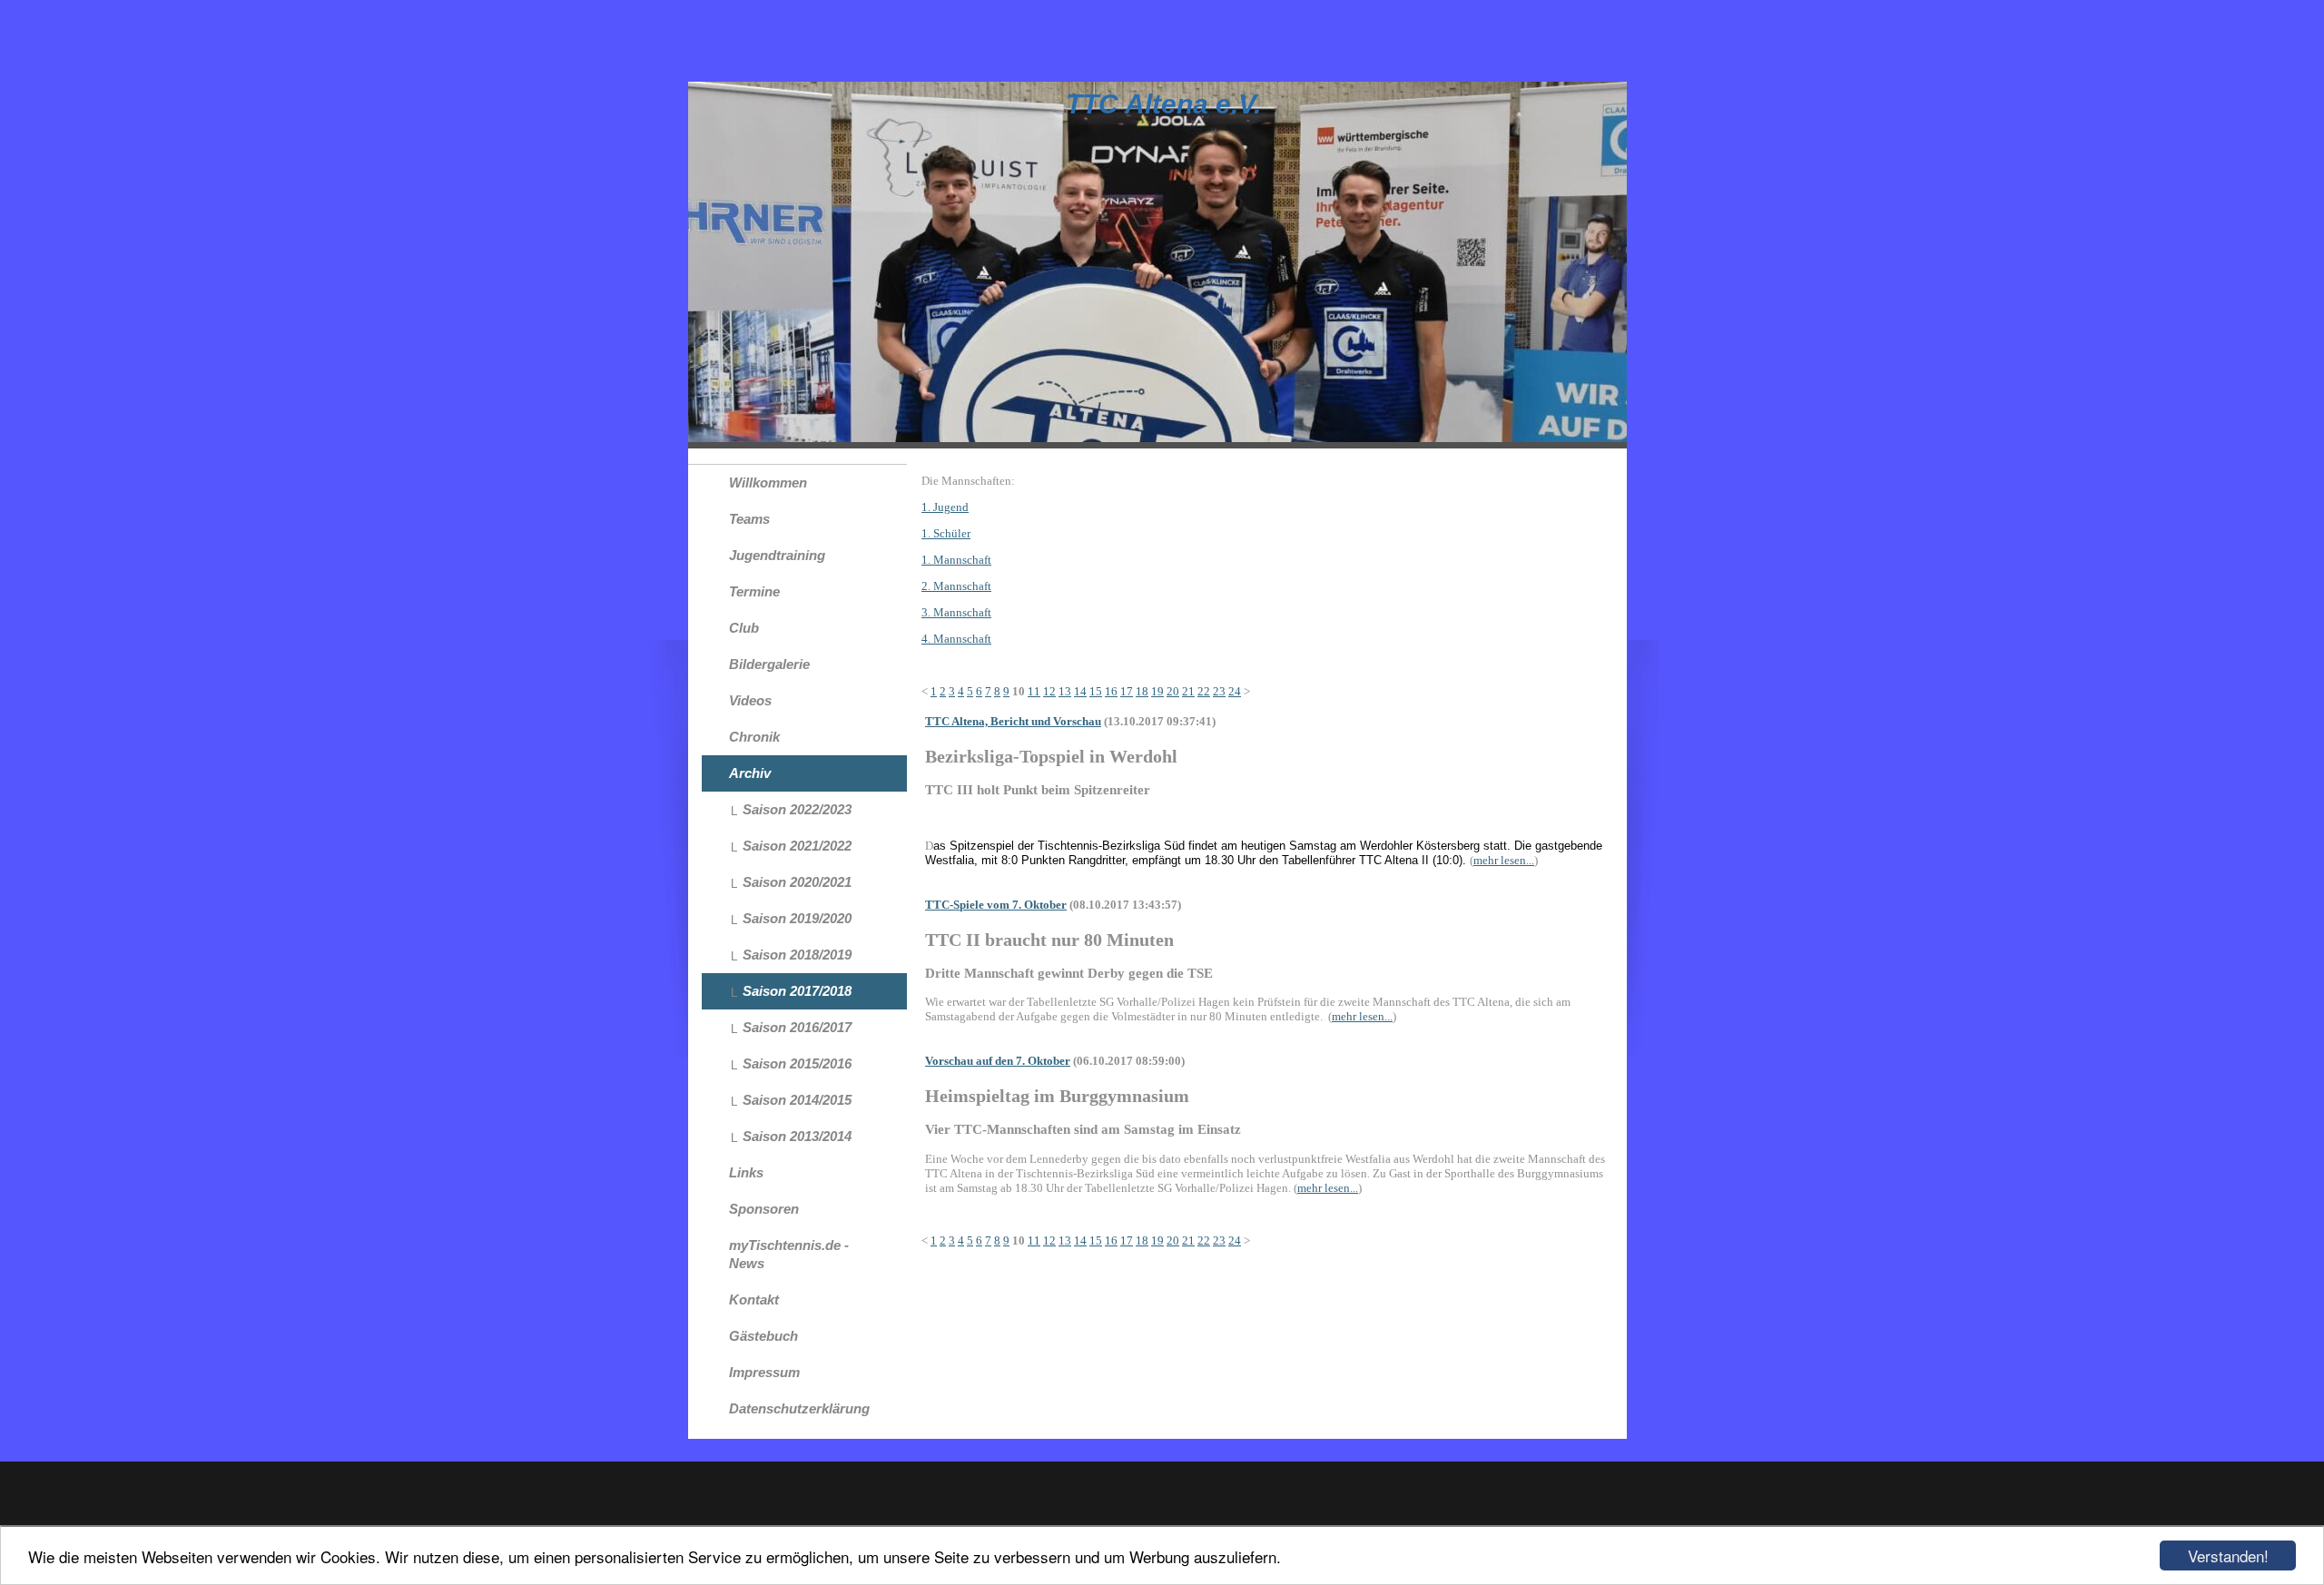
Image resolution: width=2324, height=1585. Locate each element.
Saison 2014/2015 (797, 1100)
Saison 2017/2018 (797, 991)
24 (1235, 691)
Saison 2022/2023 (797, 809)
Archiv (750, 773)
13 (1065, 691)
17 (1127, 691)
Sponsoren (764, 1209)
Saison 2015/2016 (797, 1063)
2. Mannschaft (956, 586)
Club (744, 628)
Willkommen (768, 482)
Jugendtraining (777, 555)
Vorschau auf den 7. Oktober (998, 1061)
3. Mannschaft (956, 612)
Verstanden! (2228, 1555)
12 (1049, 691)
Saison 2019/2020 (797, 918)
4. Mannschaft (956, 639)
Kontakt (754, 1300)
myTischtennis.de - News (789, 1254)
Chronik (754, 737)
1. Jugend (945, 507)
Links (746, 1172)
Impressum (764, 1372)
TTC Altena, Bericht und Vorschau (1013, 721)
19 (1157, 691)
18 (1142, 691)
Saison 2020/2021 (797, 882)
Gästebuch (763, 1336)
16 (1111, 691)
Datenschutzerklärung (799, 1408)
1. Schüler (946, 533)
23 (1219, 691)
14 (1080, 691)
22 (1204, 691)
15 (1096, 691)
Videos (750, 700)
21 (1188, 691)
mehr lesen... (1504, 860)
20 (1173, 691)
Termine (754, 591)
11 (1034, 691)
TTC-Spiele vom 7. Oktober (996, 905)
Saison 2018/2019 (797, 955)
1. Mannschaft (956, 560)
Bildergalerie (769, 664)
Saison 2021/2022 (797, 846)
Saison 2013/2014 (797, 1136)
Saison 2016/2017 (797, 1027)
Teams (749, 519)
